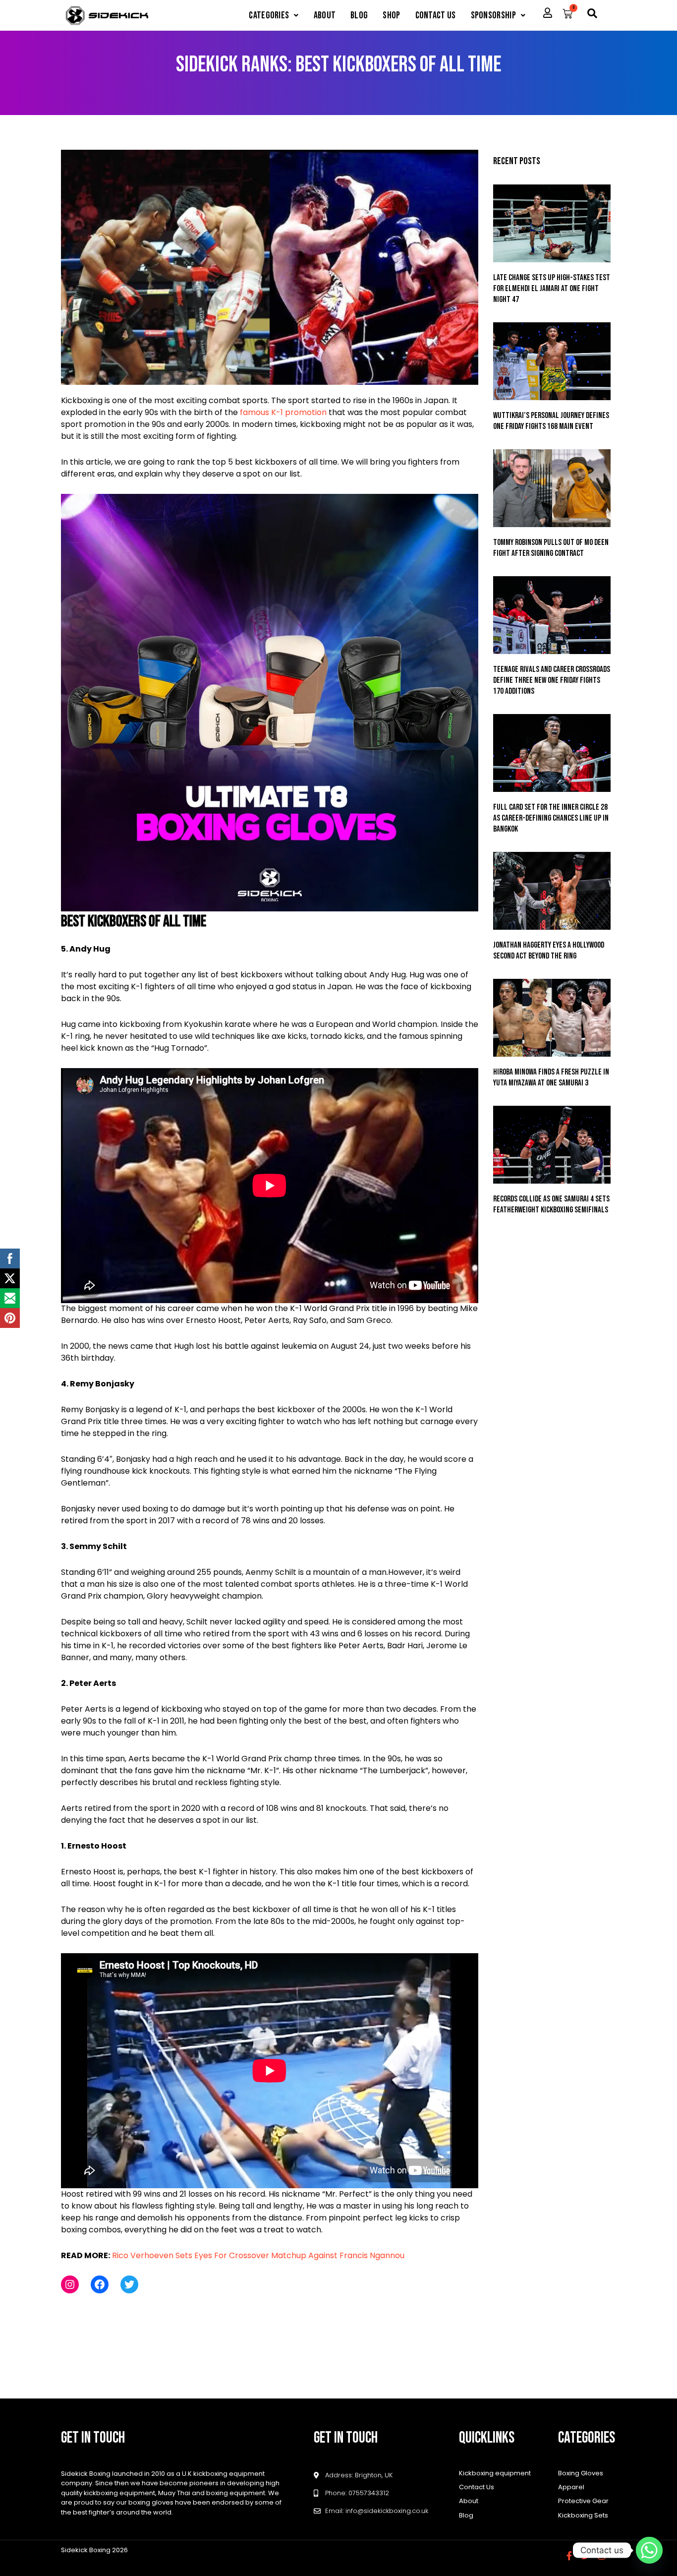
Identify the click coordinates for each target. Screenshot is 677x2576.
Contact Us (436, 15)
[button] (274, 15)
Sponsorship (493, 15)
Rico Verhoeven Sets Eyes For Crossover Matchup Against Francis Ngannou (258, 2255)
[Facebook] (100, 2284)
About (325, 15)
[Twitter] (129, 2284)
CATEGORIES (269, 15)
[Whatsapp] (649, 2550)
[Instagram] (70, 2284)
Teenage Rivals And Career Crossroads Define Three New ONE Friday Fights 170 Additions (552, 680)
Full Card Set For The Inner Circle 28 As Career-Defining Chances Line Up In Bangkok (551, 818)
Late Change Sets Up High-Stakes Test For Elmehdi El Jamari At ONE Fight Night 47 (552, 289)
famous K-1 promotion (283, 412)
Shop (391, 15)
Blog (359, 15)
